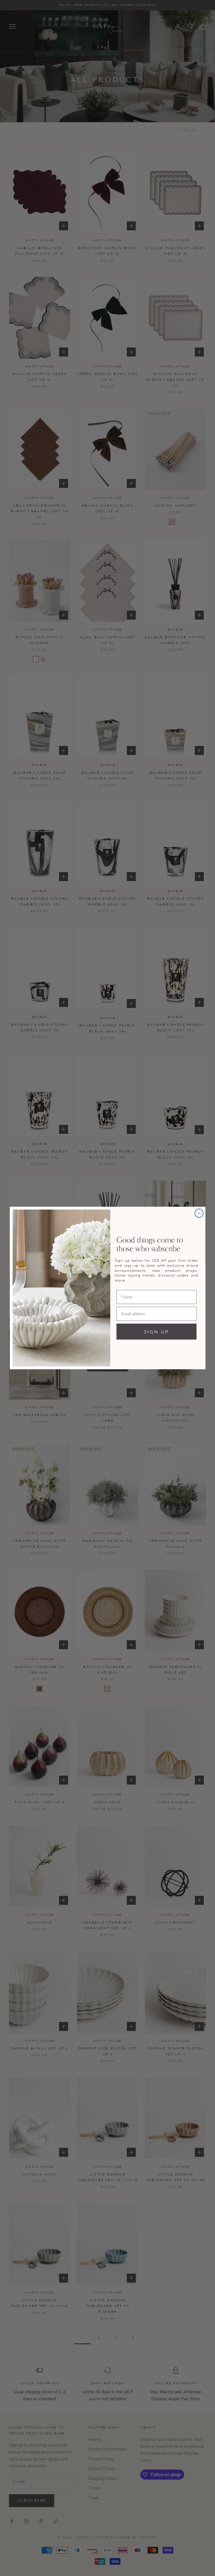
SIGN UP (156, 1332)
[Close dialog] (199, 1213)
